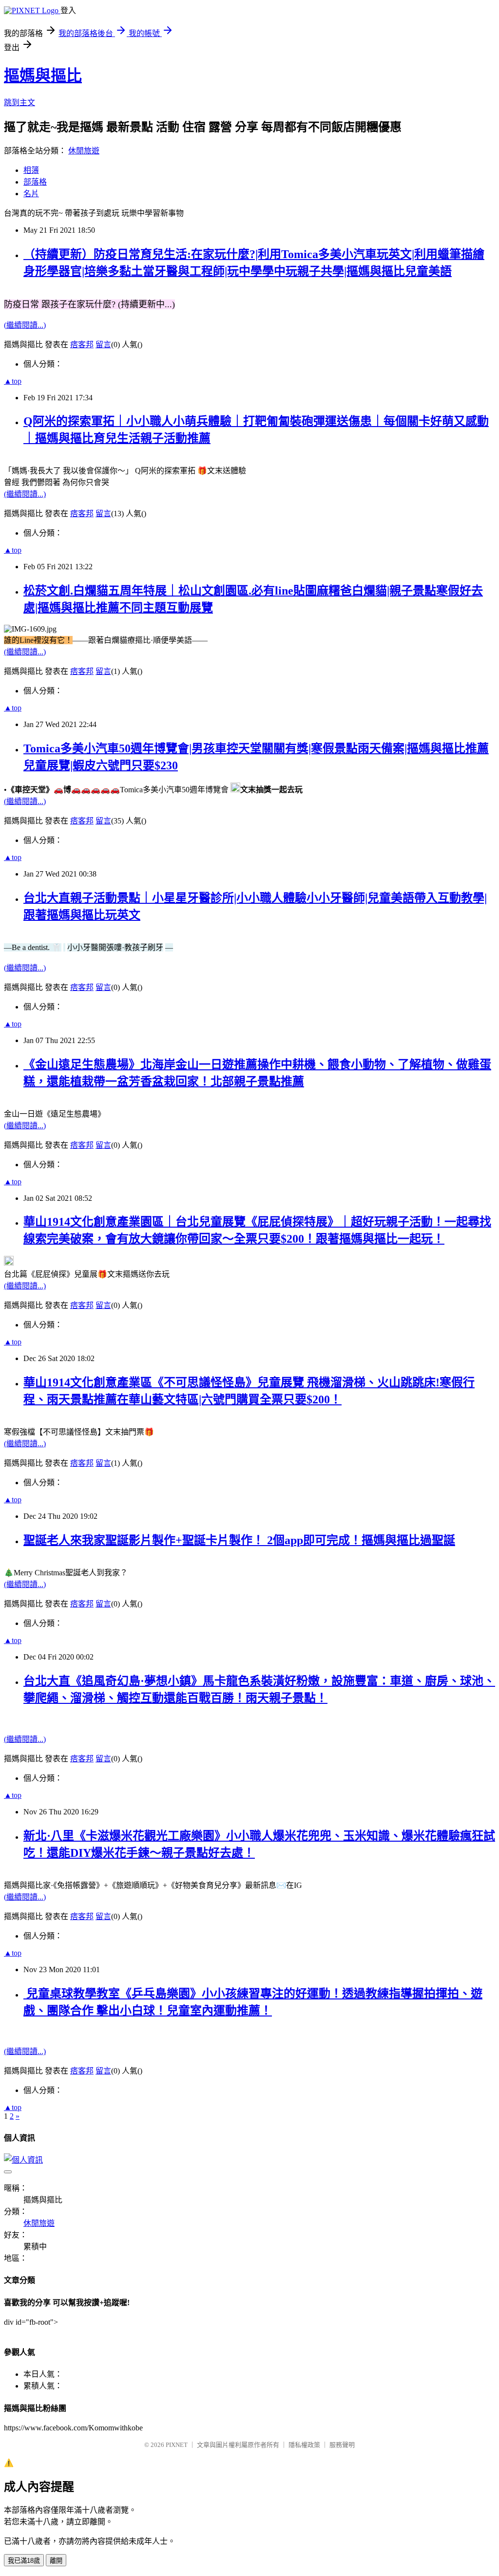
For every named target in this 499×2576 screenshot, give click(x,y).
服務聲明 (342, 2445)
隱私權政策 (304, 2445)
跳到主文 (19, 103)
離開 (56, 2561)
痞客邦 (82, 345)
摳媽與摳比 (43, 75)
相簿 (31, 170)
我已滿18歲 (24, 2561)
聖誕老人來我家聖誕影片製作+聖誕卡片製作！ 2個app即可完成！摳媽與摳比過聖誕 (239, 1540)
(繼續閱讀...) (25, 325)
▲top (13, 381)
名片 (31, 194)
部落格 (35, 182)
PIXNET (177, 2445)
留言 (103, 345)
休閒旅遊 (84, 151)
